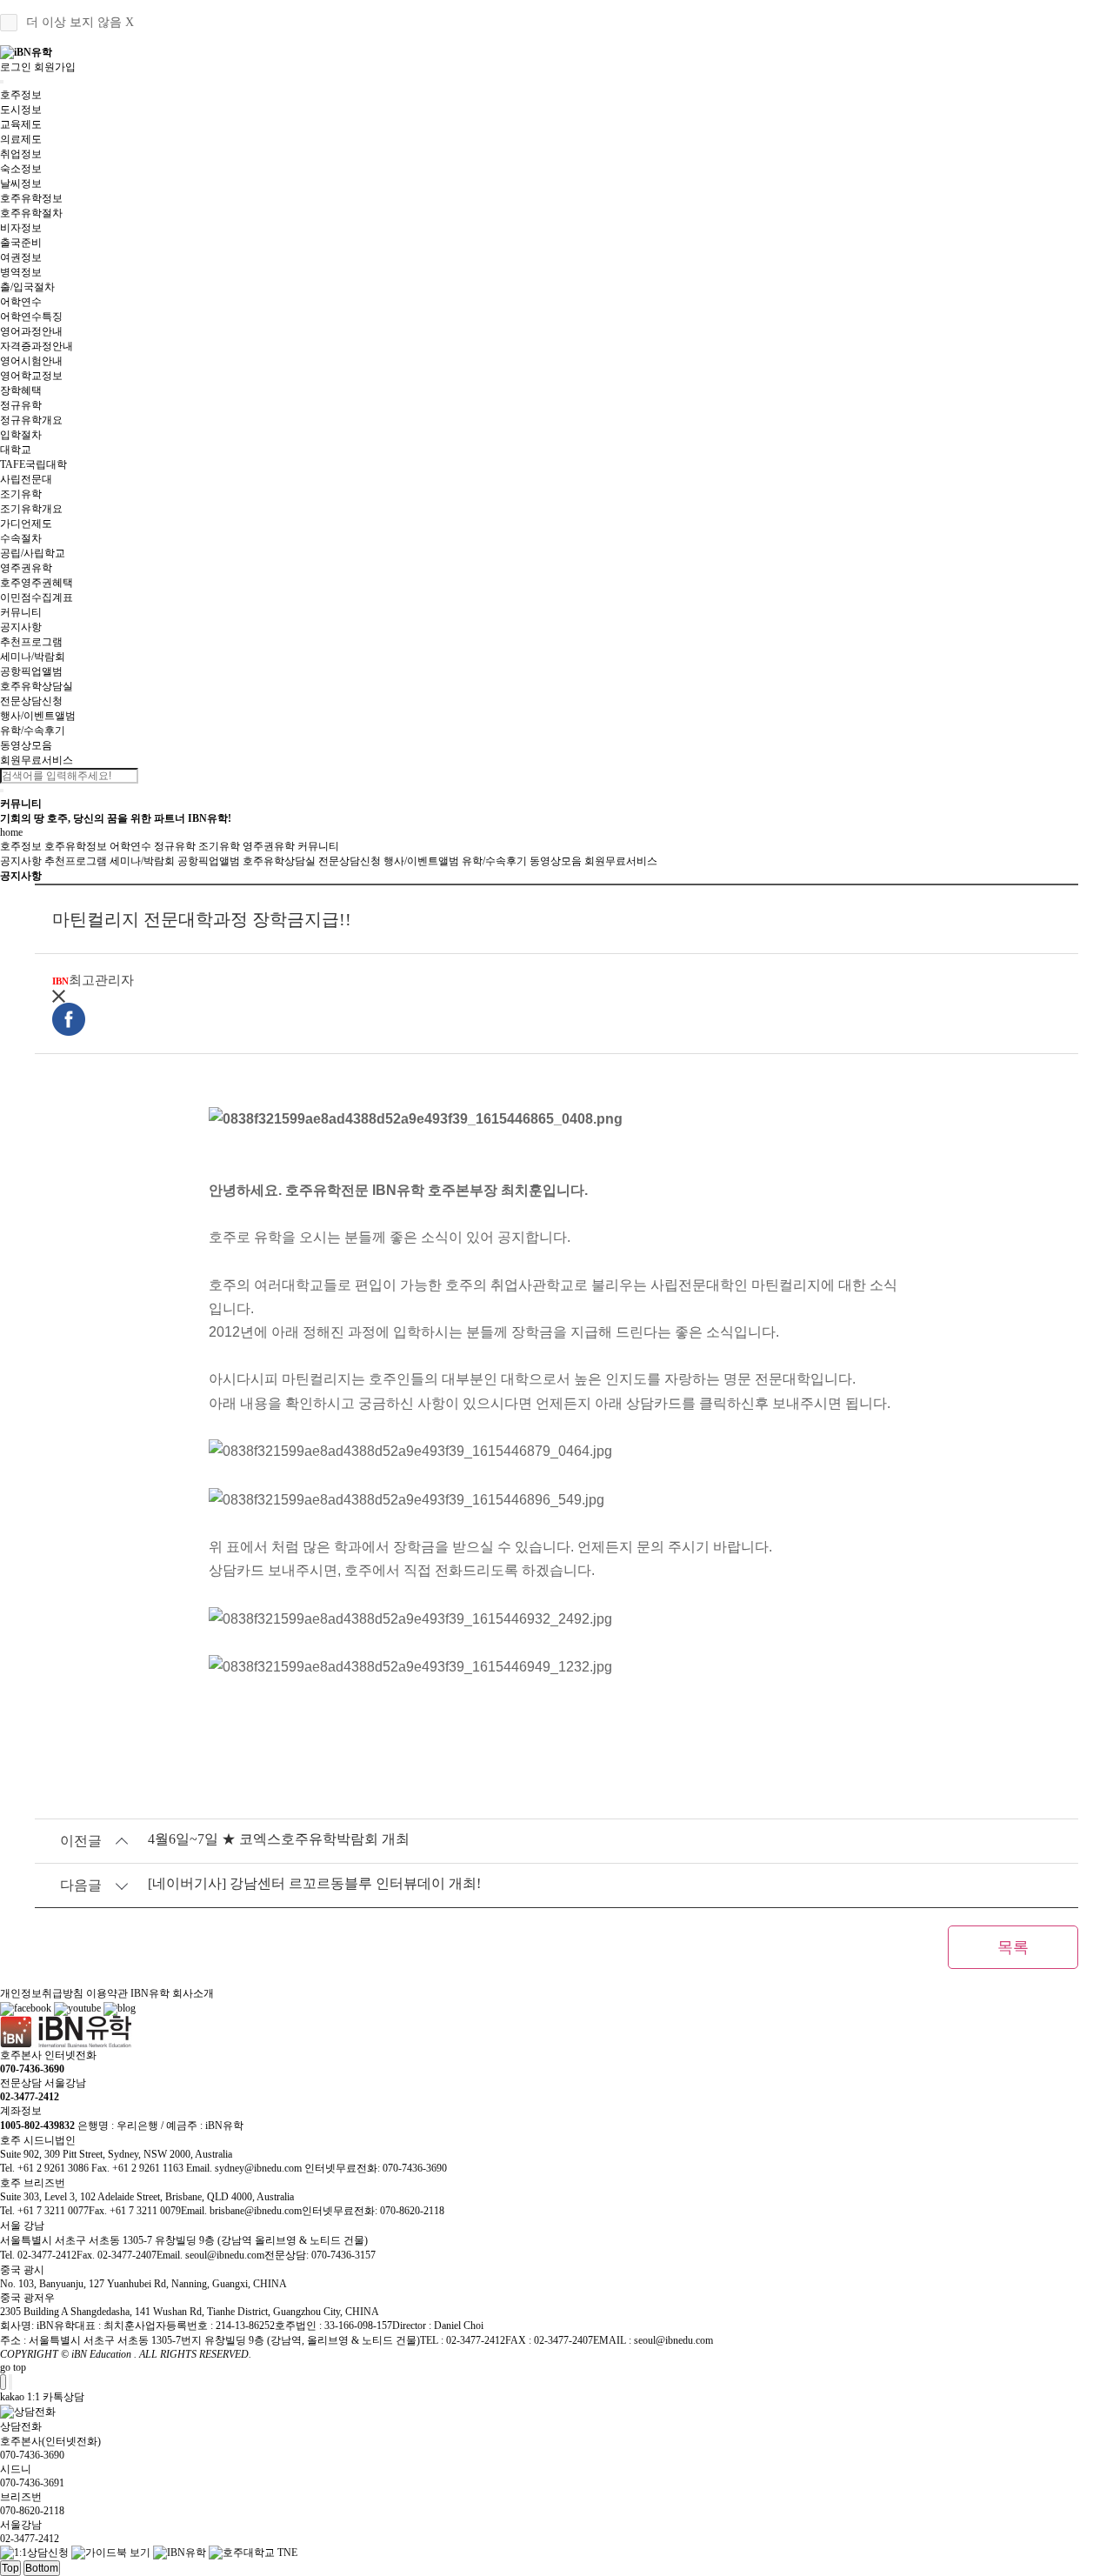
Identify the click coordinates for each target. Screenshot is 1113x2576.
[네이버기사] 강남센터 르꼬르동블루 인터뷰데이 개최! (314, 1883)
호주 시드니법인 (38, 2140)
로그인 (16, 67)
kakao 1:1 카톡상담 (42, 2397)
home (11, 832)
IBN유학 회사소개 (172, 1993)
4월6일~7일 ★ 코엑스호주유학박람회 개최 (279, 1839)
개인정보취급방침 (42, 1993)
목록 (1013, 1947)
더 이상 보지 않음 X (80, 22)
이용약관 (107, 1993)
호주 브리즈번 (33, 2183)
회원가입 (55, 67)
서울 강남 (22, 2226)
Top (10, 2568)
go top (13, 2367)
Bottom (42, 2568)
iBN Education (101, 2354)
